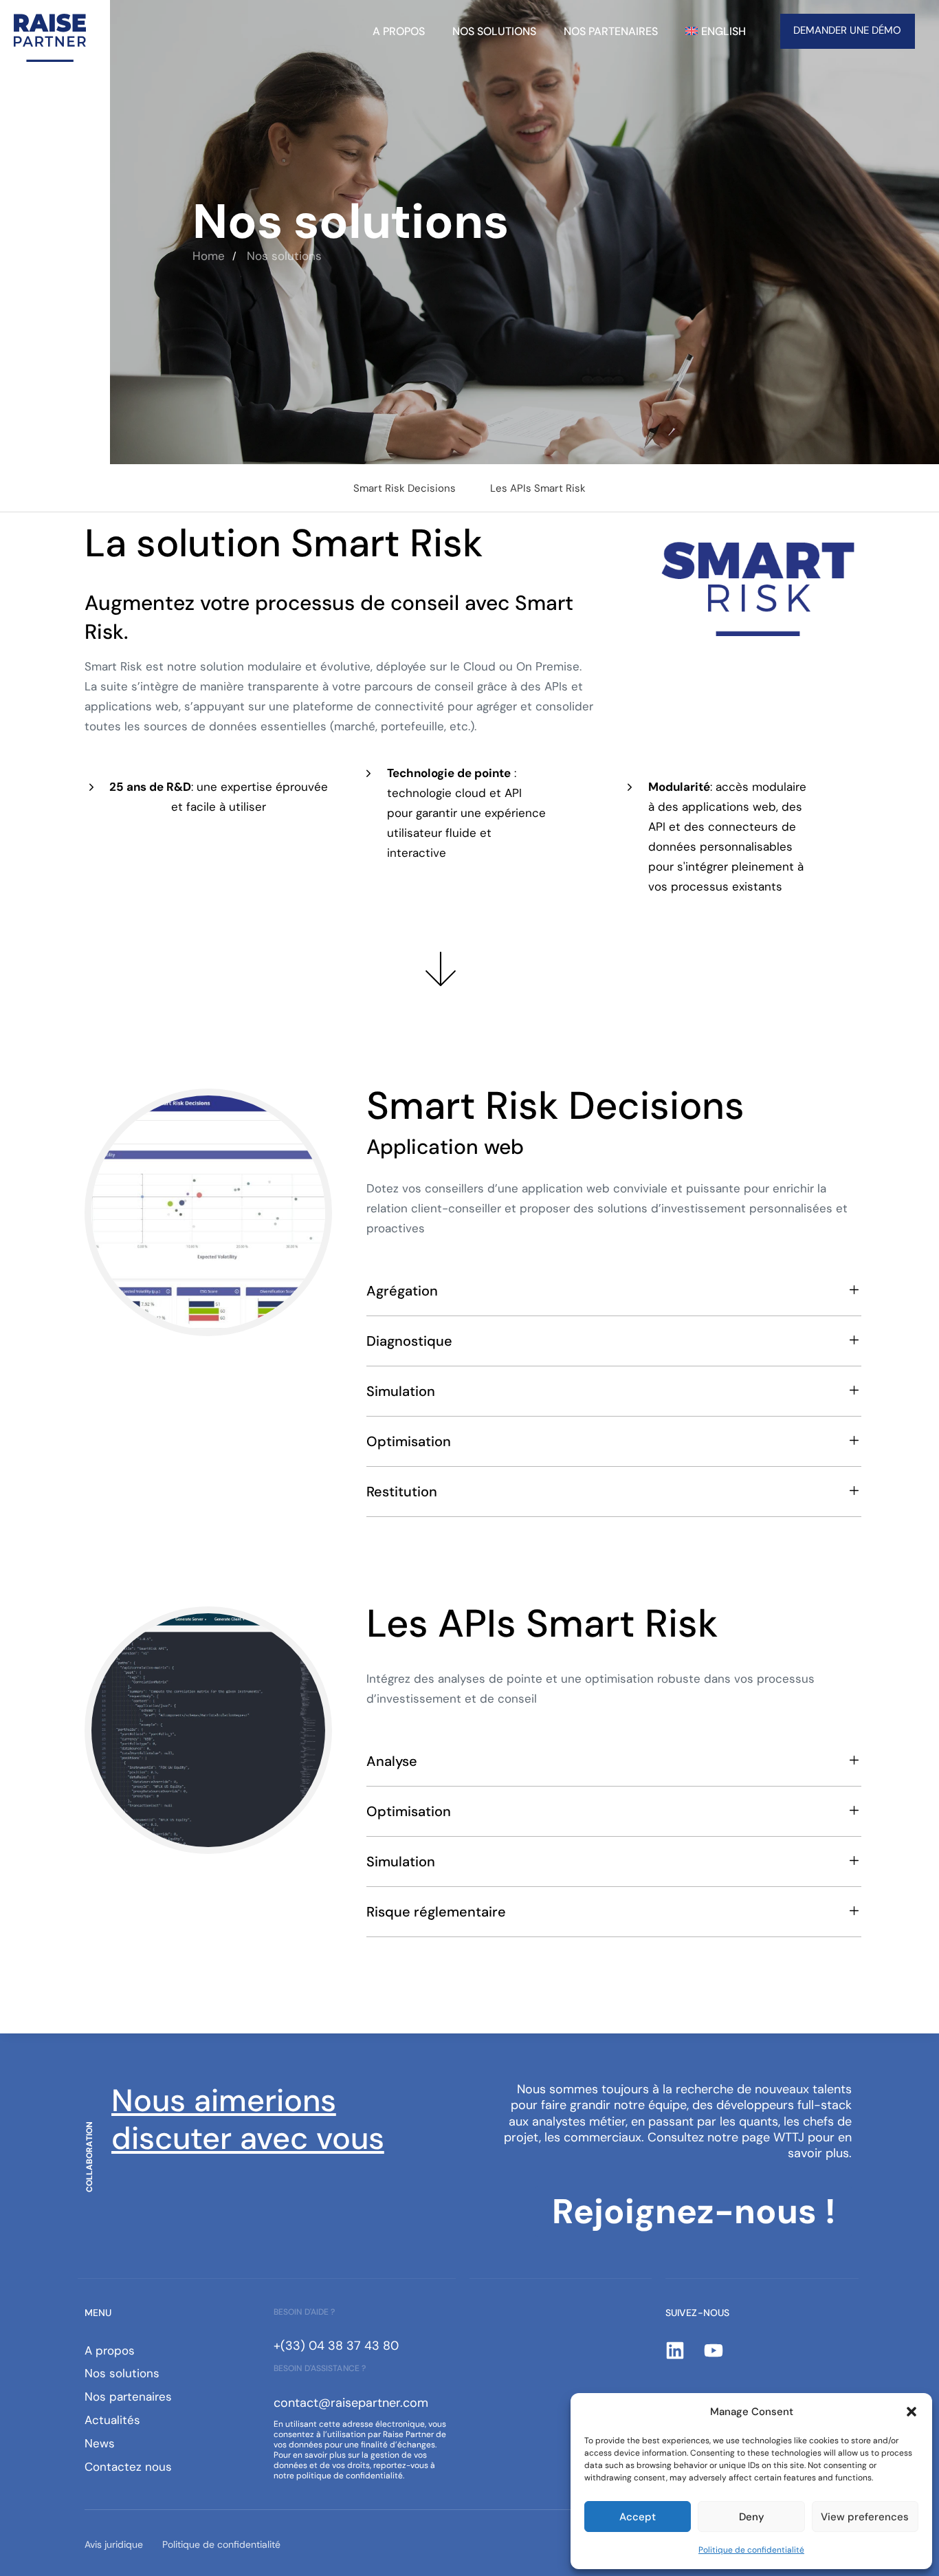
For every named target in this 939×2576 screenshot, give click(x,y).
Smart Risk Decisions (405, 488)
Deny (752, 2517)
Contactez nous (128, 2467)
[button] (912, 2412)
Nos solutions (494, 31)
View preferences (865, 2517)
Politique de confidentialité (751, 2550)
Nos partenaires (611, 31)
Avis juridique (114, 2544)
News (100, 2443)
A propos (399, 31)
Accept (638, 2517)
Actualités (112, 2420)
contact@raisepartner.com (351, 2403)
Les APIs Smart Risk (538, 488)
